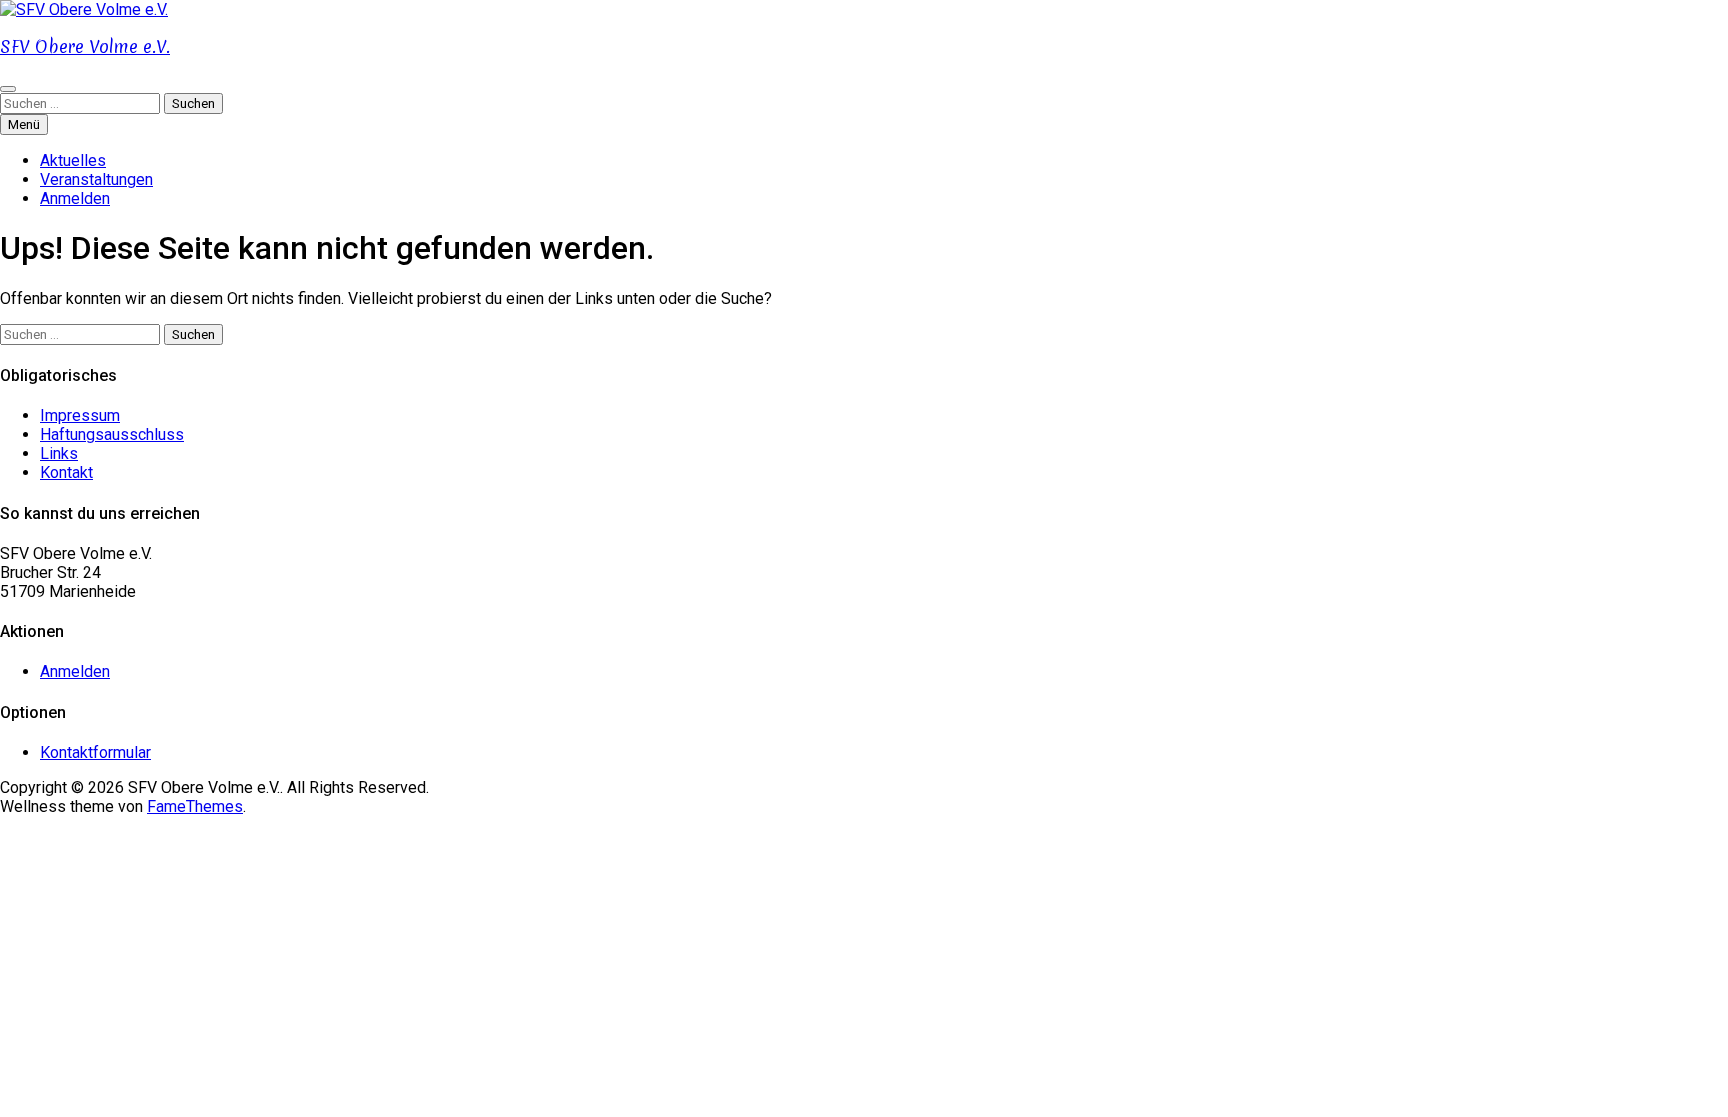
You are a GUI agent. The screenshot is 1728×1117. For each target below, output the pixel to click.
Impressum (80, 415)
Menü (24, 124)
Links (59, 453)
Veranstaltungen (96, 179)
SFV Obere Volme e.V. (85, 46)
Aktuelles (73, 160)
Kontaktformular (95, 752)
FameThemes (195, 806)
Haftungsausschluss (112, 434)
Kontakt (66, 472)
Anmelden (75, 198)
